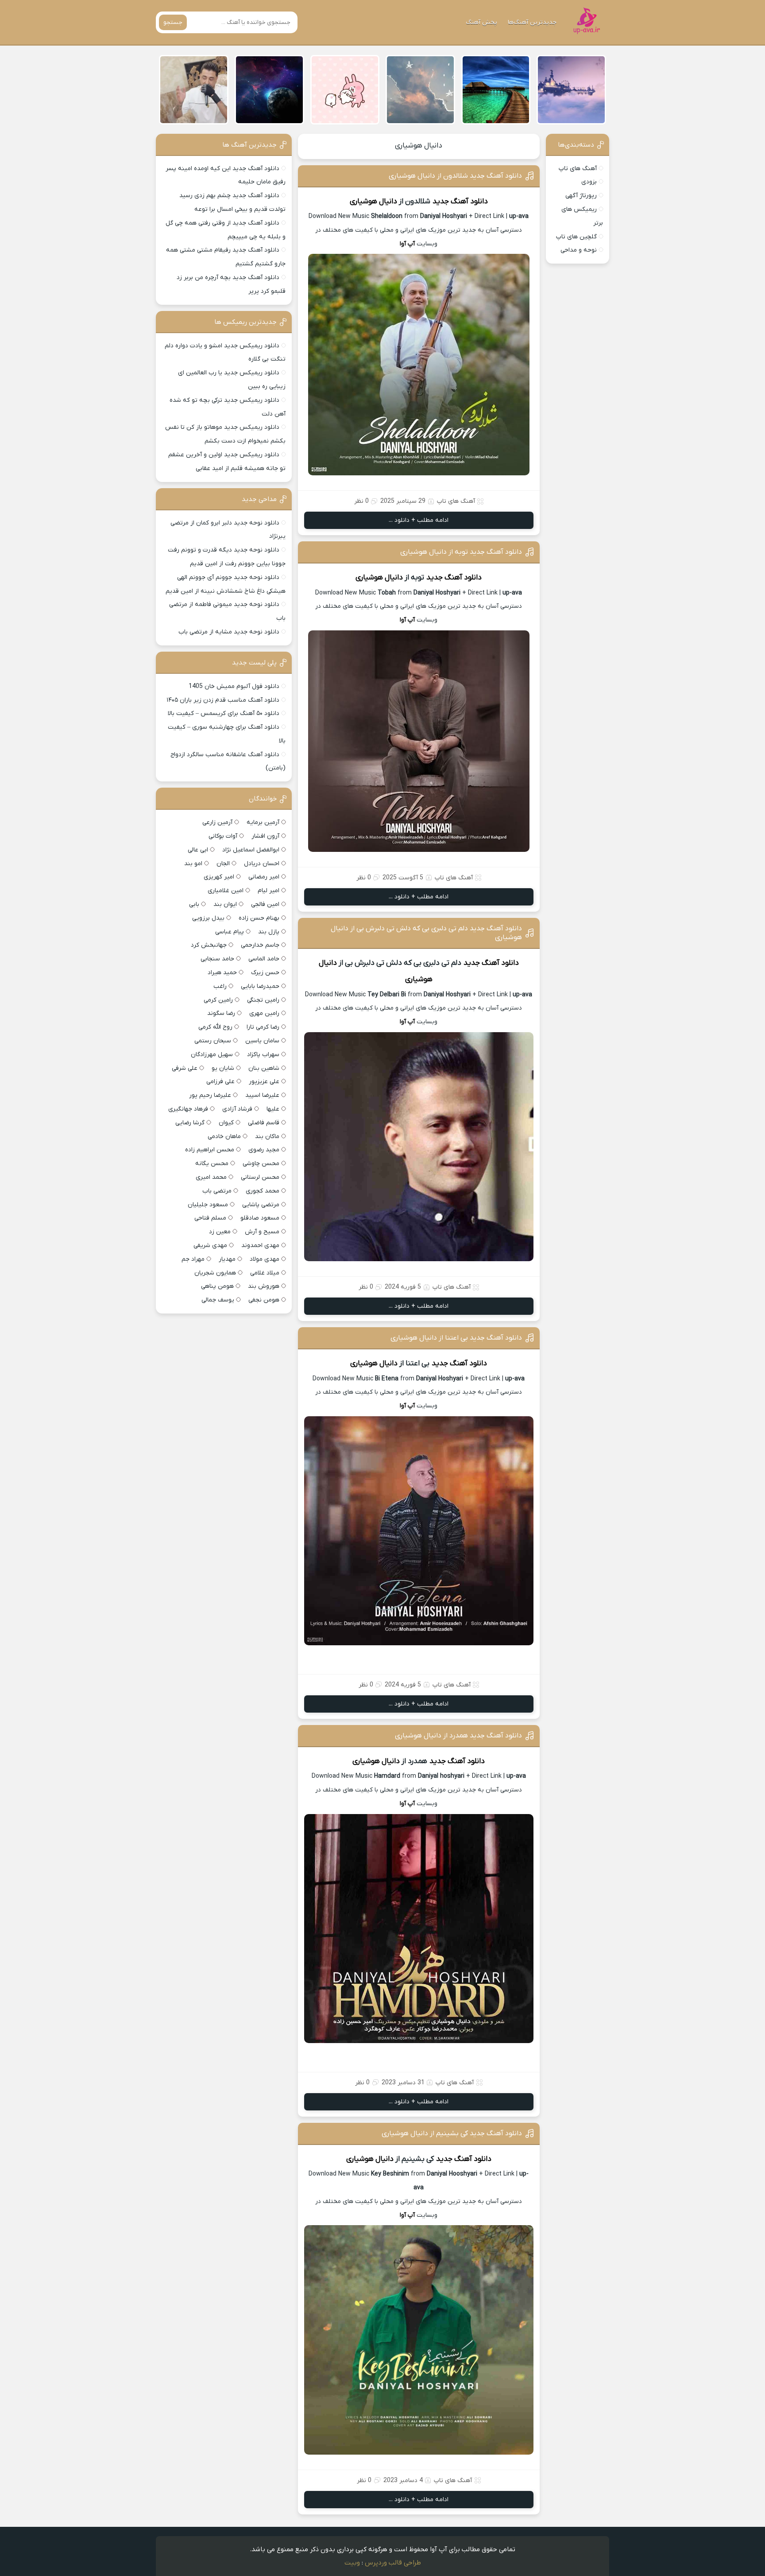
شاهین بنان (264, 1068)
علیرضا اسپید (262, 1095)
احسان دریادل (262, 864)
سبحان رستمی (213, 1041)
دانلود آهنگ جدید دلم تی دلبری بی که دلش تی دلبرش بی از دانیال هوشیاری (426, 933)
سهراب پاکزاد (263, 1055)
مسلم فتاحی (210, 1218)
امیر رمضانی (264, 877)
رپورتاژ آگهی (581, 196)
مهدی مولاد (265, 1259)
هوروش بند (264, 1286)
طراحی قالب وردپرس (393, 2563)
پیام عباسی (230, 932)
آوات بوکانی (223, 836)
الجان (223, 864)
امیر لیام (269, 891)
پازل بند (269, 932)
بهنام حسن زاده (259, 918)
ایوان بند (225, 904)
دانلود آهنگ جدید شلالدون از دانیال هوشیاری (455, 176)
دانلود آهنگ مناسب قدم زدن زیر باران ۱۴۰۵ (223, 700)
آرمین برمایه (263, 822)
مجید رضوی (264, 1150)
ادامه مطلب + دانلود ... (419, 520)
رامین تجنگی (263, 1000)
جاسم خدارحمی (260, 945)
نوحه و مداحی (579, 250)
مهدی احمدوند (260, 1245)
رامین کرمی (218, 1000)
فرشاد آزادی (237, 1109)
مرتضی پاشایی (261, 1205)
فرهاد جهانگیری (188, 1109)
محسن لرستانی (260, 1177)
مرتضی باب (217, 1191)
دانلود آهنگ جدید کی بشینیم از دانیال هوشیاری (452, 2133)
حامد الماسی (264, 959)
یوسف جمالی (218, 1300)
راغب (220, 986)
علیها (273, 1109)
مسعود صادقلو (260, 1218)
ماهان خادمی (224, 1136)
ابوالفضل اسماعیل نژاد (251, 850)
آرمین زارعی (217, 822)
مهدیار (227, 1259)
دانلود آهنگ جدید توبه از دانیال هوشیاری (461, 552)
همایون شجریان (215, 1273)
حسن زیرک (265, 973)
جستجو (173, 22)
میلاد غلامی (265, 1273)
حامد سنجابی (217, 959)
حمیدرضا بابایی (260, 986)
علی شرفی (185, 1068)
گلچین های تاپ (576, 237)
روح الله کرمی (215, 1027)
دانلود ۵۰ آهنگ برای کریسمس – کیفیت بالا (224, 713)
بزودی (589, 182)
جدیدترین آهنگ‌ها (532, 22)
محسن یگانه (212, 1164)
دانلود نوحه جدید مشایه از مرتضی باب (229, 632)
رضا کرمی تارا (263, 1027)
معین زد (220, 1232)
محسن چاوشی (261, 1164)
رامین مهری (264, 1013)
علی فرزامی (220, 1082)
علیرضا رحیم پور (210, 1095)
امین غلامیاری (226, 891)
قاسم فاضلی (264, 1123)
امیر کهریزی (219, 877)
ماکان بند (267, 1136)
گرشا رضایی (190, 1123)
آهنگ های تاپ (578, 169)
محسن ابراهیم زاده (210, 1150)
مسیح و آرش (262, 1232)
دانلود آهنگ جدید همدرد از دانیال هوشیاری (458, 1736)
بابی (194, 904)
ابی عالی (198, 850)
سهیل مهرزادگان (212, 1055)
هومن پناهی (217, 1286)
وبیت (352, 2563)
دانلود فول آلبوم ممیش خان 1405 (234, 686)
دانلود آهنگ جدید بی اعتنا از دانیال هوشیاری (456, 1338)
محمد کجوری (263, 1191)
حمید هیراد (222, 973)
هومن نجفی (264, 1300)
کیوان (226, 1123)
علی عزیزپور (264, 1082)
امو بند (193, 864)
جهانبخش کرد (209, 945)
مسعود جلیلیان (208, 1205)
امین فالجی (265, 904)
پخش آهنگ (481, 22)
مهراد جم (193, 1259)
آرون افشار (265, 836)
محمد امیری (211, 1177)
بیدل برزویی (208, 918)
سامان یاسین (262, 1041)
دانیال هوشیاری (419, 146)
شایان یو (223, 1068)
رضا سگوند (221, 1013)
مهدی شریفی (210, 1245)
